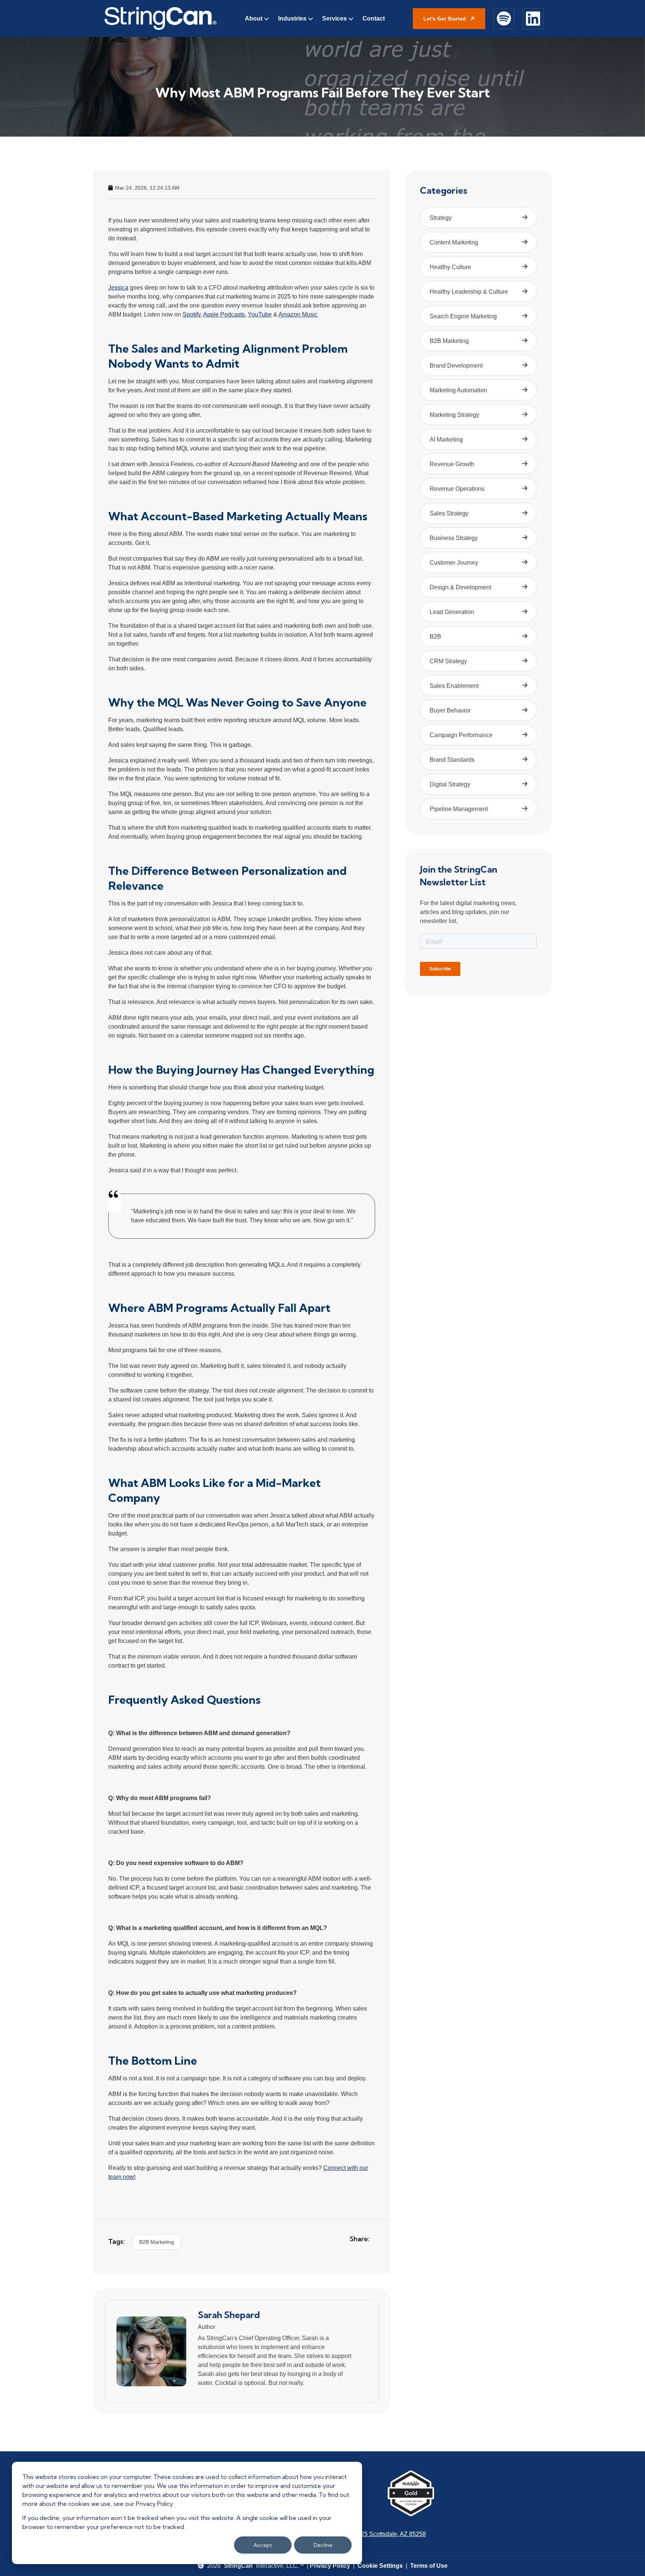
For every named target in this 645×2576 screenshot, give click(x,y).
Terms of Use (429, 2566)
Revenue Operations (457, 489)
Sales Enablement (454, 686)
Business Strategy (454, 538)
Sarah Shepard (229, 2315)
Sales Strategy (449, 513)
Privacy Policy (330, 2566)
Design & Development (460, 587)
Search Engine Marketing (463, 316)
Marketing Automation (458, 390)
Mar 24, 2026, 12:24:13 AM (147, 188)
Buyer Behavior (450, 710)
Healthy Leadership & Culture (469, 292)
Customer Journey (454, 563)
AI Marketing (446, 439)
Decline (323, 2545)
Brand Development (456, 366)
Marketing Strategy (454, 415)
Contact (374, 18)
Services (334, 18)
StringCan (238, 2566)
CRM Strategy (448, 661)
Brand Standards (452, 760)
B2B (435, 637)
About (254, 18)
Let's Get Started (445, 19)
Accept (263, 2545)
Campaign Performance (461, 735)
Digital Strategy (450, 784)
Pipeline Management (459, 809)
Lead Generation (452, 612)
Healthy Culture (450, 267)
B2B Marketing (157, 2242)
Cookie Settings (380, 2566)
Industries (292, 18)
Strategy (441, 218)
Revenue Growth (452, 464)
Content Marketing (454, 242)
